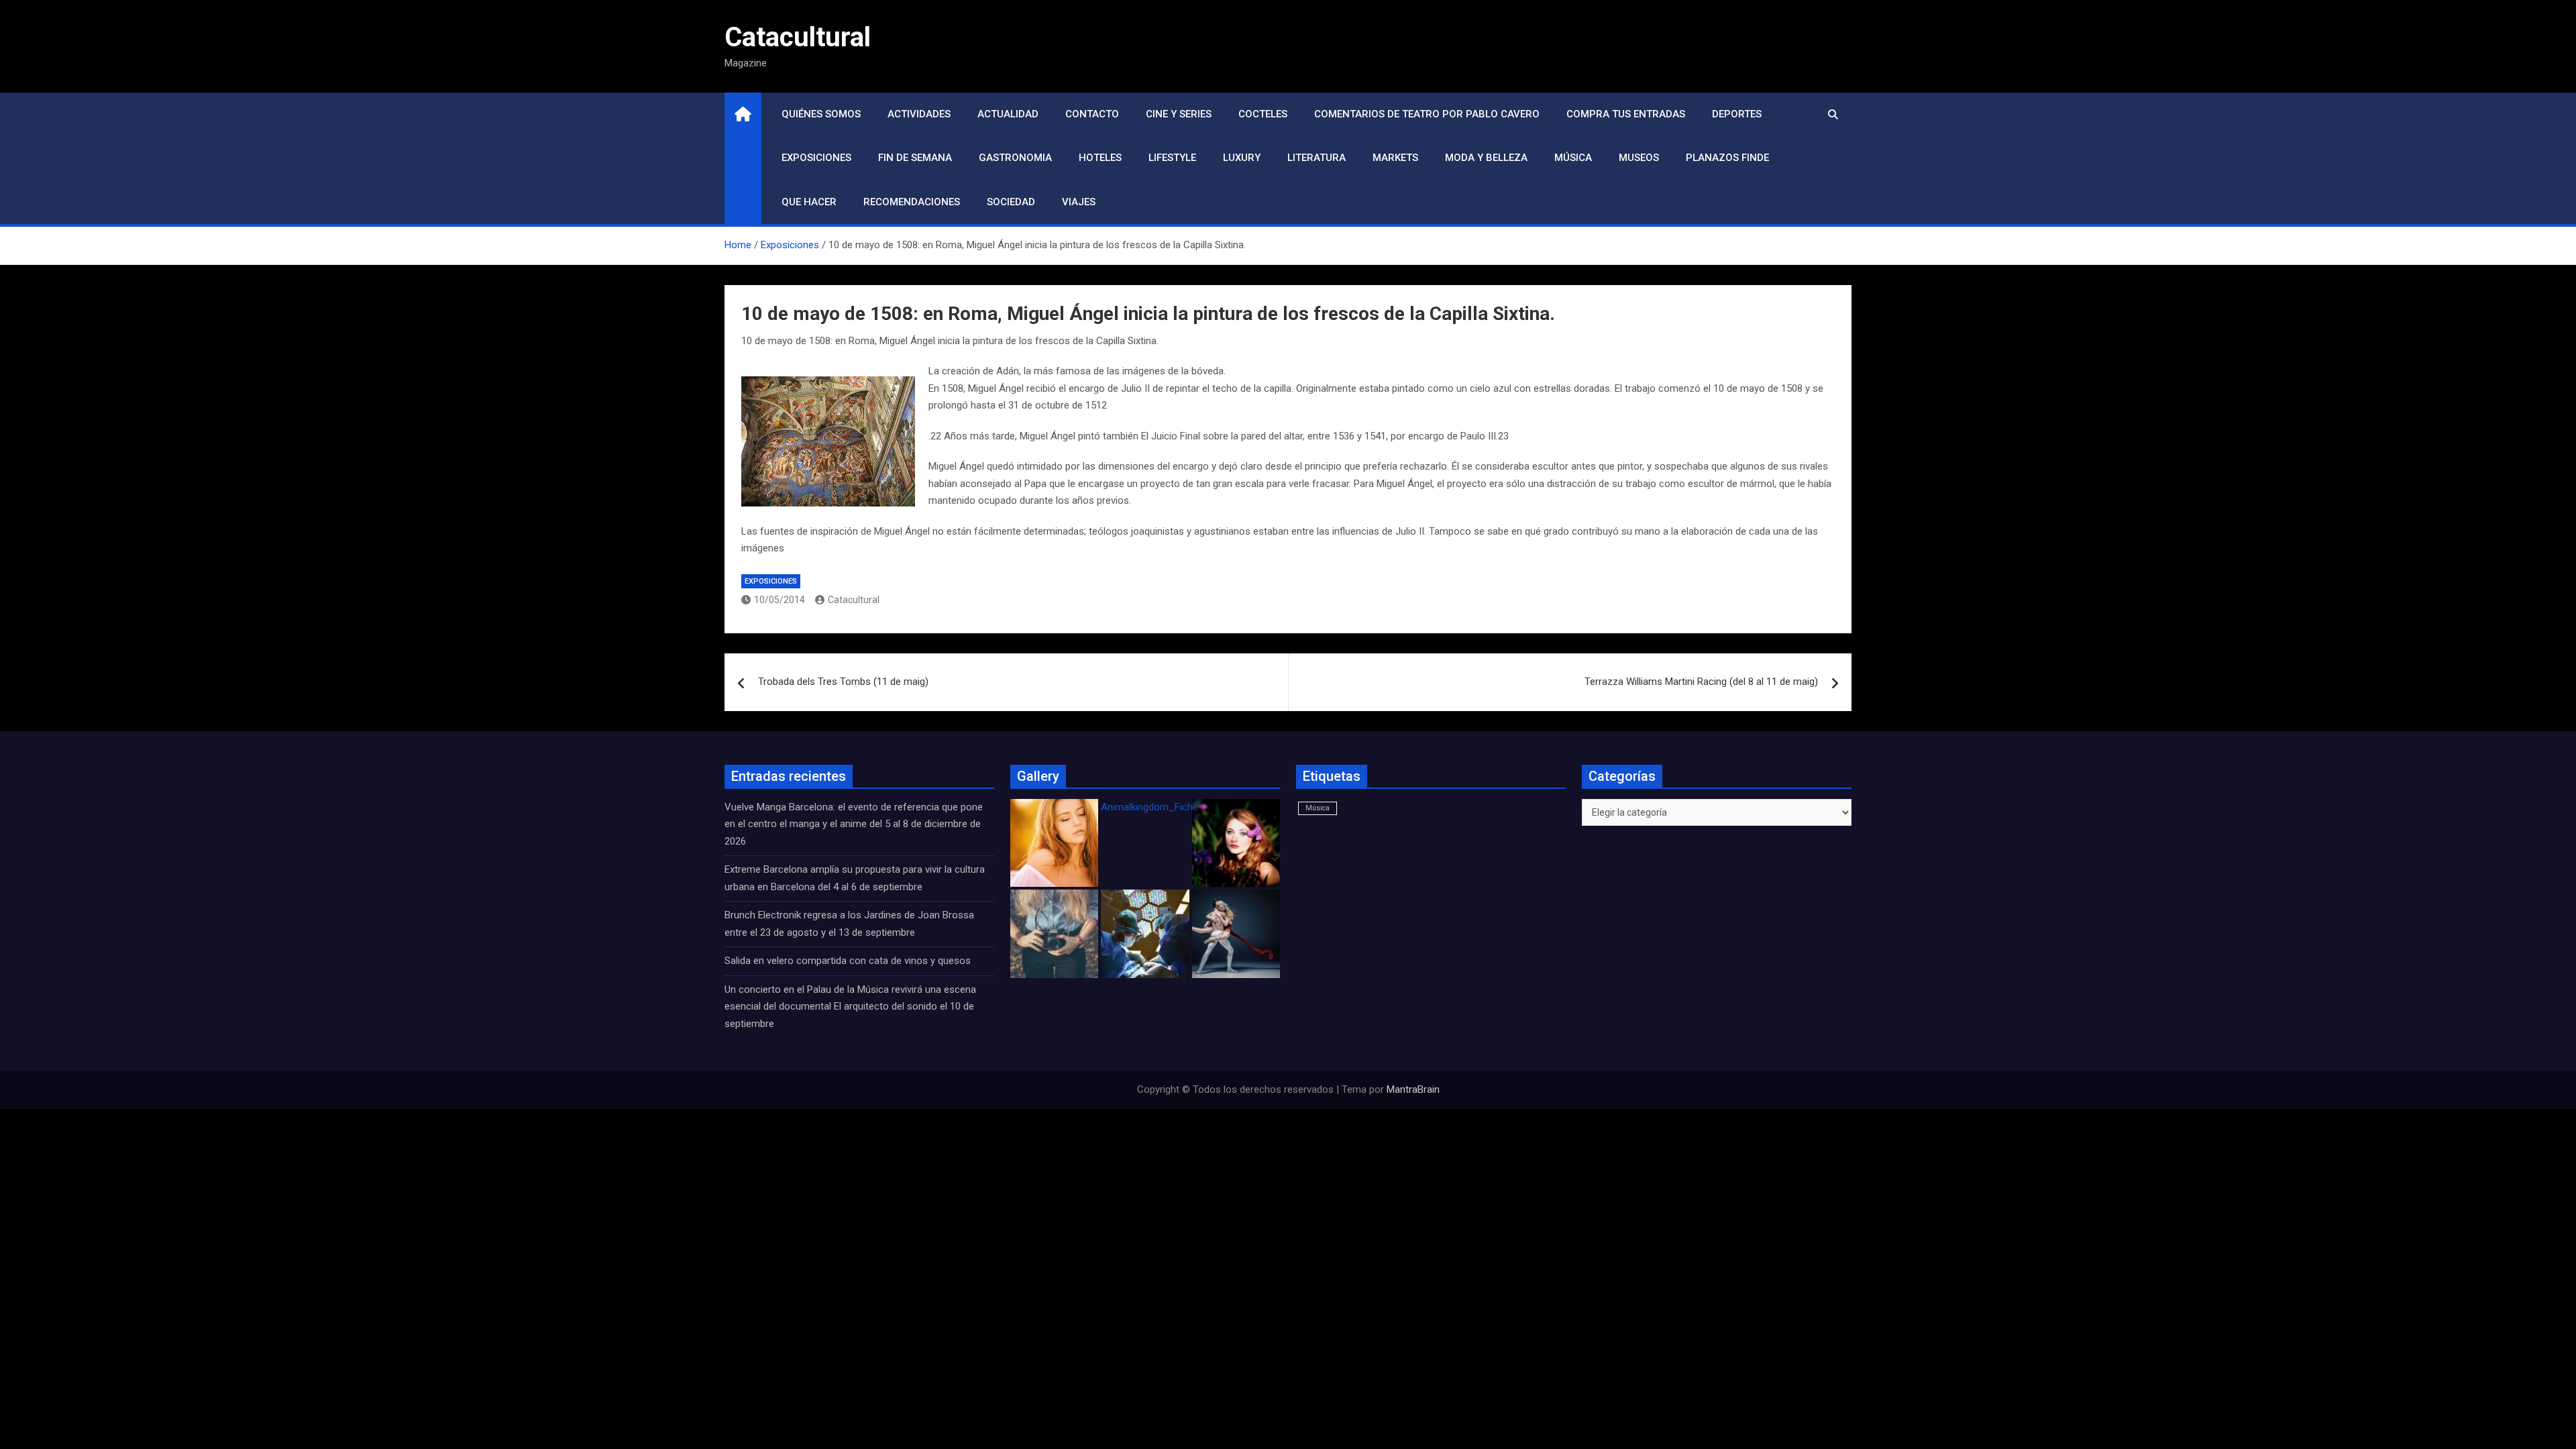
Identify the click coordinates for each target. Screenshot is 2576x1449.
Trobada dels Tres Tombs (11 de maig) (843, 682)
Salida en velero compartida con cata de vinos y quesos (848, 961)
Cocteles (1263, 114)
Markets (1395, 158)
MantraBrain (1413, 1089)
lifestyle (1172, 158)
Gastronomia (1015, 158)
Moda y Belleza (1486, 158)
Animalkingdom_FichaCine (1159, 807)
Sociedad (1011, 202)
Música (1573, 158)
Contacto (1092, 114)
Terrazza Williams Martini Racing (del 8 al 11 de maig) (1701, 682)
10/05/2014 (780, 600)
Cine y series (1179, 114)
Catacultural (798, 37)
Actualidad (1008, 114)
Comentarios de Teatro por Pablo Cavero (1427, 114)
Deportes (1737, 114)
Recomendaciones (912, 202)
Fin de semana (915, 158)
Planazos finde (1727, 158)
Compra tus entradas (1626, 114)
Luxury (1242, 158)
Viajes (1079, 202)
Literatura (1317, 158)
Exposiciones (816, 158)
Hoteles (1100, 158)
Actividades (919, 114)
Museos (1639, 158)
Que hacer (809, 202)
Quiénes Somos (821, 114)
